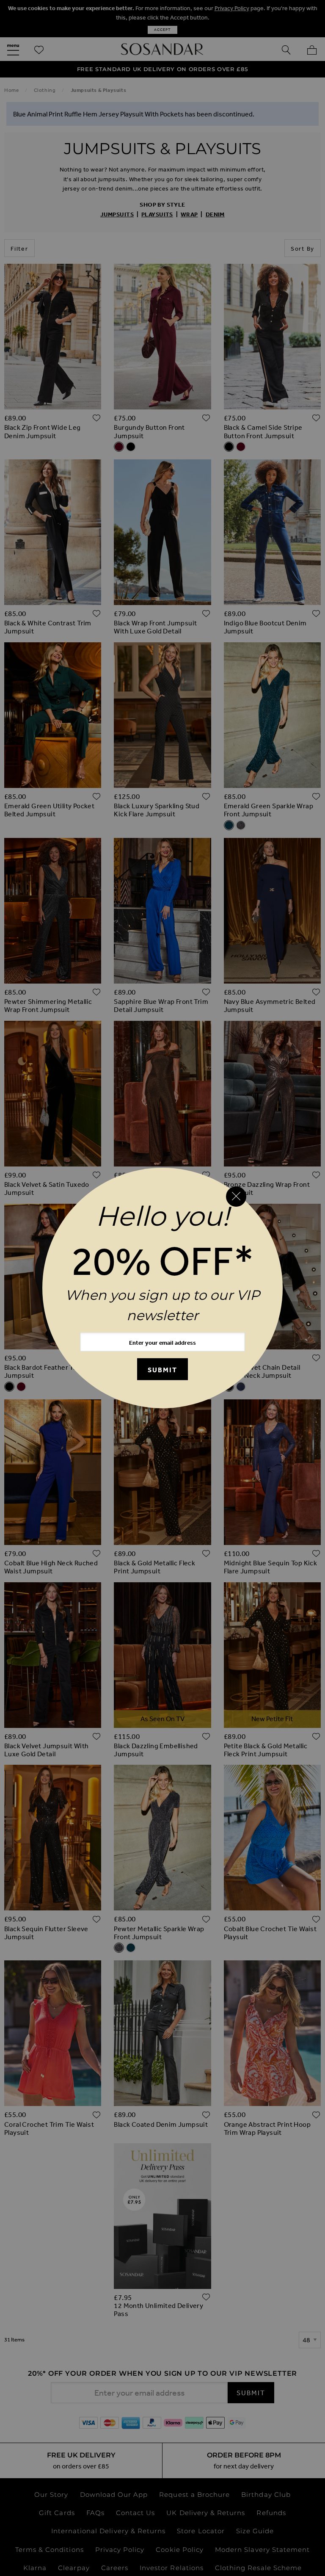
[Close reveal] (236, 1197)
